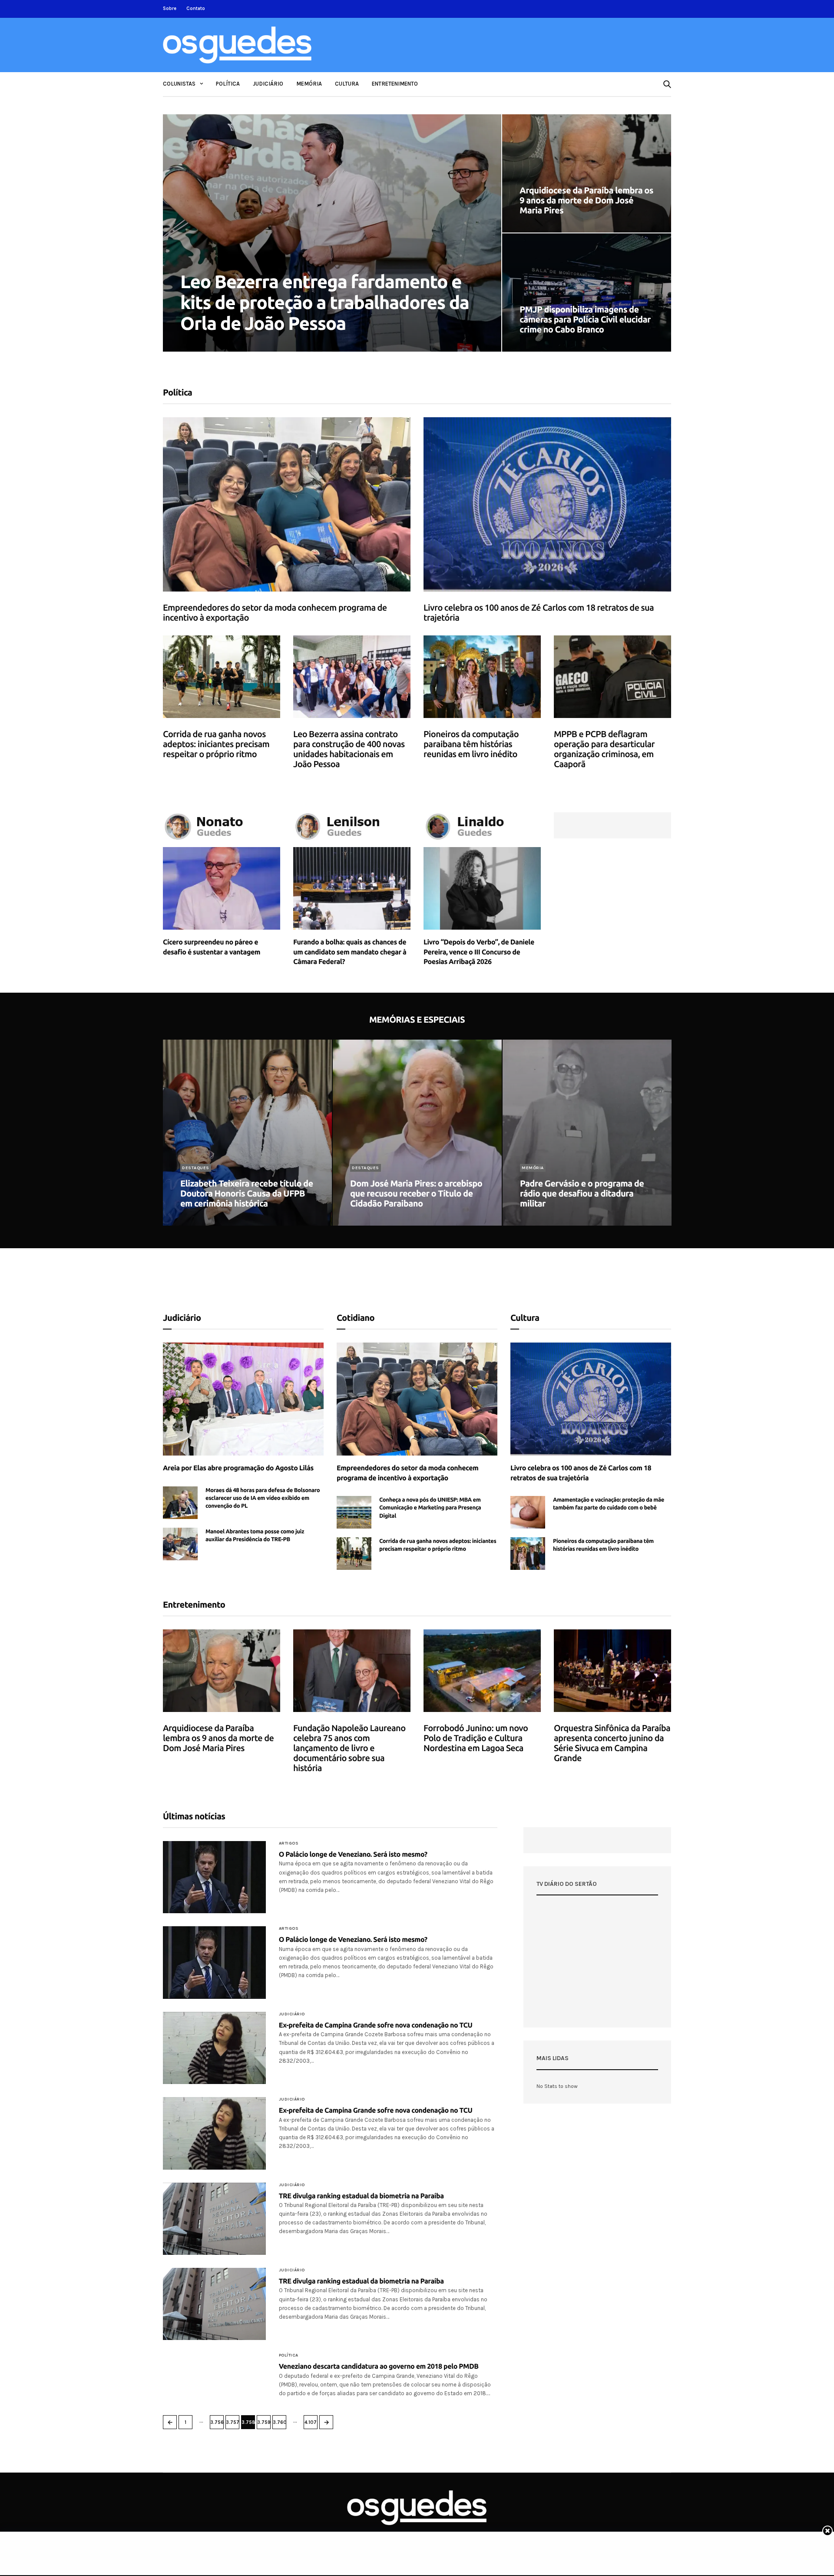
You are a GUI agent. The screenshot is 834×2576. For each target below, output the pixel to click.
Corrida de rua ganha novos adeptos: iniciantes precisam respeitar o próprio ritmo (216, 744)
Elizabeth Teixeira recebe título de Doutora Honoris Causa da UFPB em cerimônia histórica (247, 1193)
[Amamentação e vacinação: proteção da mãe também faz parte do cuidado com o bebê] (528, 1512)
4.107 (311, 2422)
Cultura (347, 84)
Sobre (170, 8)
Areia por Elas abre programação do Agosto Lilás (238, 1468)
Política (228, 84)
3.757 (233, 2422)
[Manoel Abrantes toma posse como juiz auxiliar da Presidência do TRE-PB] (180, 1544)
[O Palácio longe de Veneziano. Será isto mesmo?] (214, 1877)
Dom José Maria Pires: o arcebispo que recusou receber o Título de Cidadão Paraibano (416, 1193)
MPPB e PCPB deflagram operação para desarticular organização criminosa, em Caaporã (604, 749)
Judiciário (268, 84)
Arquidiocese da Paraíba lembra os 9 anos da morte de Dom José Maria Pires (586, 200)
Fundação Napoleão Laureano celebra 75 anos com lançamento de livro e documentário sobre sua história (349, 1748)
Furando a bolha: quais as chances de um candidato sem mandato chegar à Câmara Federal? (350, 952)
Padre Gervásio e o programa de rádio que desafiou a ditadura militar (582, 1193)
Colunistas (179, 84)
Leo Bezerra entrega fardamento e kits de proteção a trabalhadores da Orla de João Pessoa (325, 302)
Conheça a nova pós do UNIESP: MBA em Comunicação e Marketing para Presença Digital (430, 1508)
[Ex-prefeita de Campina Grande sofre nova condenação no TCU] (214, 2048)
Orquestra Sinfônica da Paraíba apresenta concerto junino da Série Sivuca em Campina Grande (612, 1743)
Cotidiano (356, 1318)
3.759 (264, 2422)
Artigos (289, 1843)
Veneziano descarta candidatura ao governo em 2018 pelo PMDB (379, 2367)
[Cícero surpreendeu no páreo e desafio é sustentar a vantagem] (222, 888)
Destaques (196, 1168)
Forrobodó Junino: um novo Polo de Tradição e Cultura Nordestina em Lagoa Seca (476, 1738)
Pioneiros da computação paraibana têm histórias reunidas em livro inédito (471, 744)
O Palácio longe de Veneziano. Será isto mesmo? (353, 1855)
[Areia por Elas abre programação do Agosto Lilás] (243, 1399)
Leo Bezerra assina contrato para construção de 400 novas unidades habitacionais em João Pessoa (349, 749)
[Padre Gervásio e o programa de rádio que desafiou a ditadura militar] (587, 1133)
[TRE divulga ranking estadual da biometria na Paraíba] (214, 2219)
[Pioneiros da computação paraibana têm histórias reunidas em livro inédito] (482, 677)
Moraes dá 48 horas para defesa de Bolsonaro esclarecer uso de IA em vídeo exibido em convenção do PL (263, 1498)
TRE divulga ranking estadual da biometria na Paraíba (361, 2196)
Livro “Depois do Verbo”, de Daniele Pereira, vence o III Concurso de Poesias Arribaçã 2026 (479, 952)
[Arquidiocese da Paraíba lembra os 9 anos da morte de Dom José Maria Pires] (587, 173)
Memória (309, 84)
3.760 (280, 2422)
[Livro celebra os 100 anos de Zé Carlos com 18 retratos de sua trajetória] (547, 504)
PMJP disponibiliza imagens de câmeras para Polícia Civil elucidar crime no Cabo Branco (585, 319)
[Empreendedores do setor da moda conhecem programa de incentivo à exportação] (287, 504)
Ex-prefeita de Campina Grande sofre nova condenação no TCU (376, 2025)
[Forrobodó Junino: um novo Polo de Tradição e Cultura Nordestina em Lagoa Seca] (482, 1671)
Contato (196, 8)
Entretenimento (395, 84)
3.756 (217, 2422)
